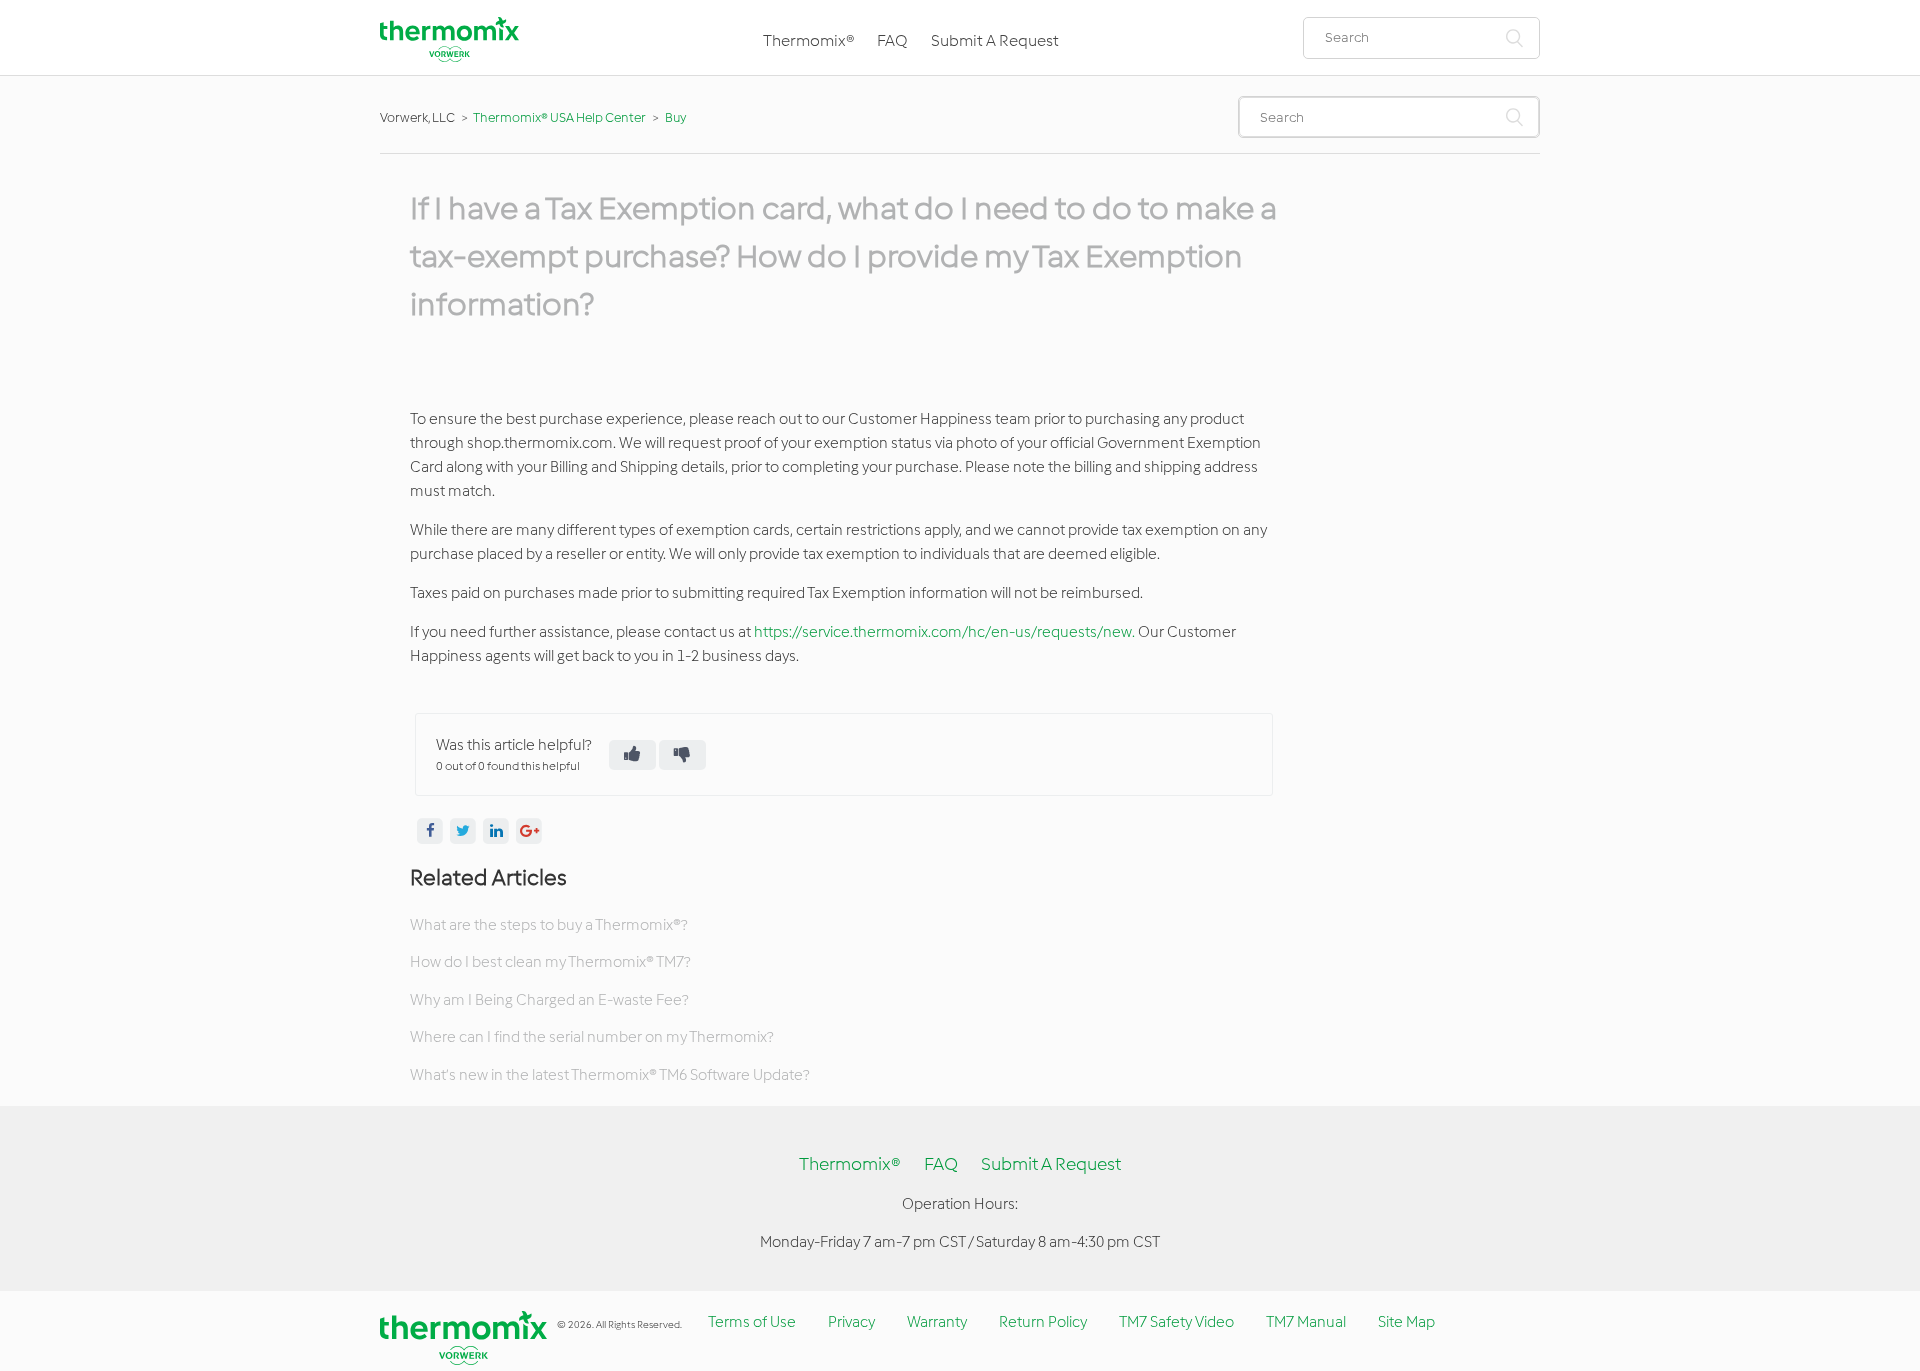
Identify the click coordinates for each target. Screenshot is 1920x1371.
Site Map (1406, 1322)
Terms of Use (752, 1322)
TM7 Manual (1306, 1322)
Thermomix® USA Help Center (559, 117)
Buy (675, 117)
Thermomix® (808, 40)
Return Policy (1043, 1322)
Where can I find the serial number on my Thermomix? (591, 1037)
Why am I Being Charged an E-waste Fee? (549, 1000)
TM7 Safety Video (1176, 1322)
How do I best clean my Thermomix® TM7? (550, 962)
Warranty (937, 1322)
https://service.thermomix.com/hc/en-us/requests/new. (944, 632)
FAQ (892, 40)
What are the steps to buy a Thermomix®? (548, 925)
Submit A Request (995, 40)
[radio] (632, 755)
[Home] (449, 57)
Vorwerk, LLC (417, 117)
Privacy (851, 1322)
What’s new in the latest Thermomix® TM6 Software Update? (609, 1075)
